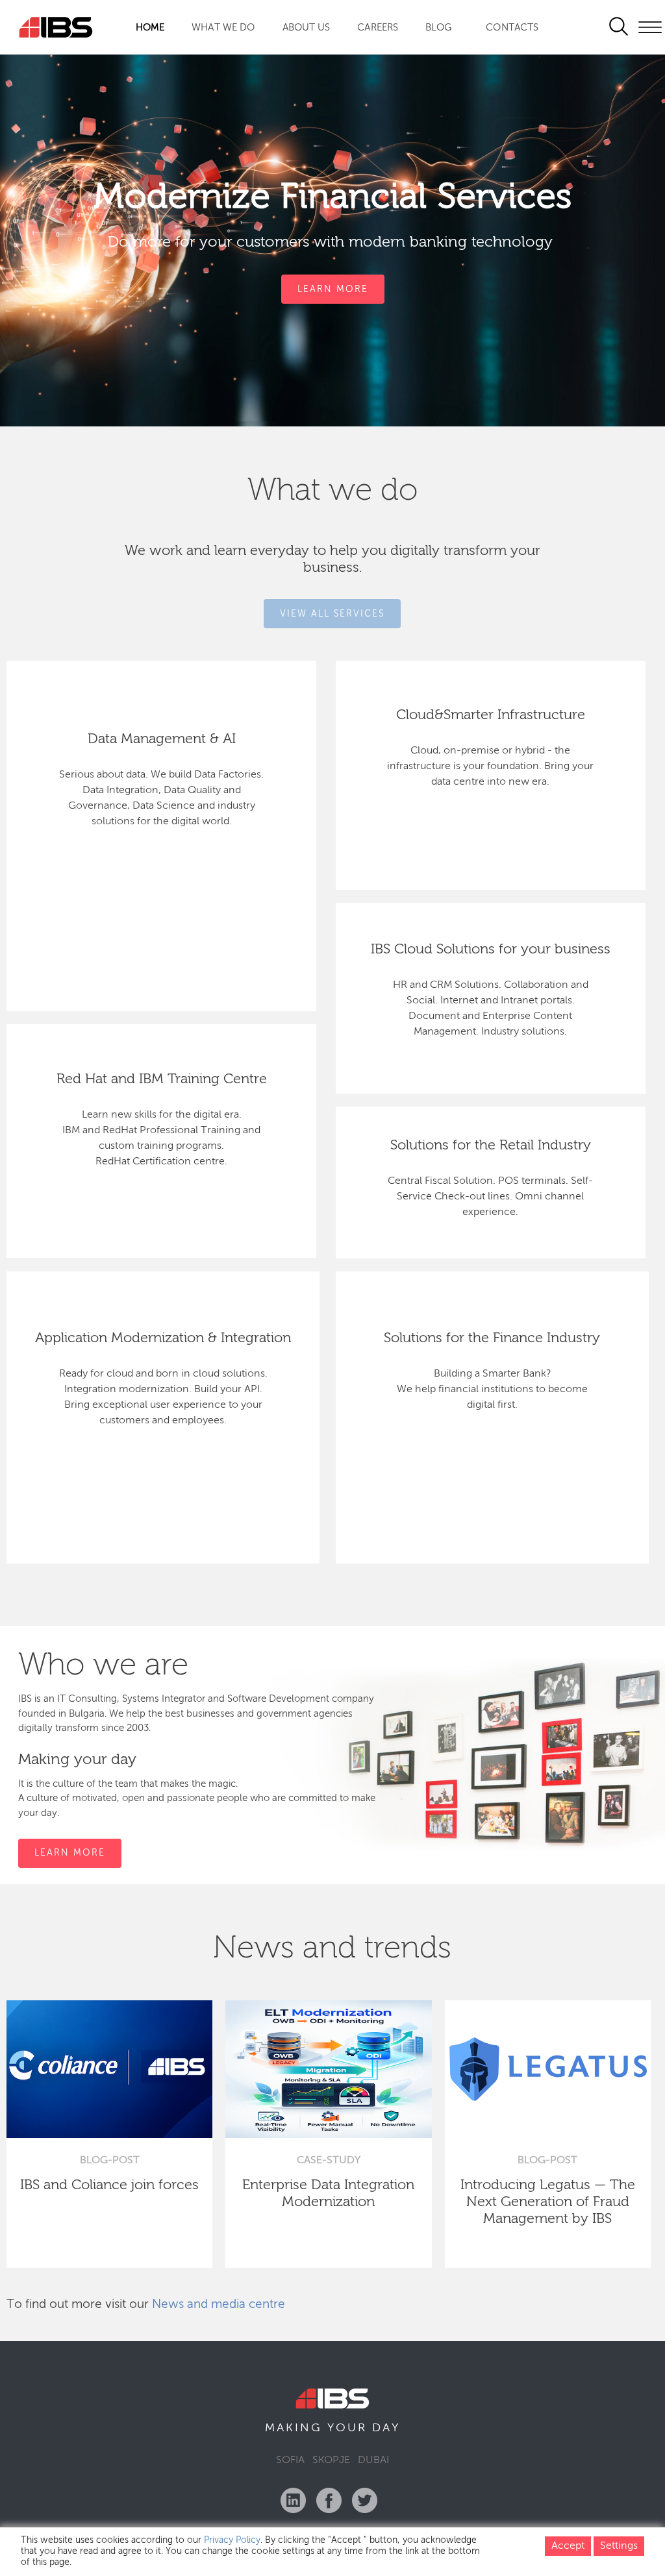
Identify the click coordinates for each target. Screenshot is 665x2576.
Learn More (333, 289)
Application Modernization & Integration (163, 1338)
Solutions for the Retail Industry (491, 1146)
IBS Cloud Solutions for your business (491, 950)
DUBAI (373, 2460)
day (386, 2428)
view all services (332, 613)
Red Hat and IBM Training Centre (162, 1079)
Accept (568, 2546)
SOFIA (290, 2460)
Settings (619, 2546)
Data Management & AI (162, 739)
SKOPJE (331, 2460)
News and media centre (219, 2304)
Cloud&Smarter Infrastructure (491, 715)
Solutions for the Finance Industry (492, 1338)
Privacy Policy (232, 2540)
